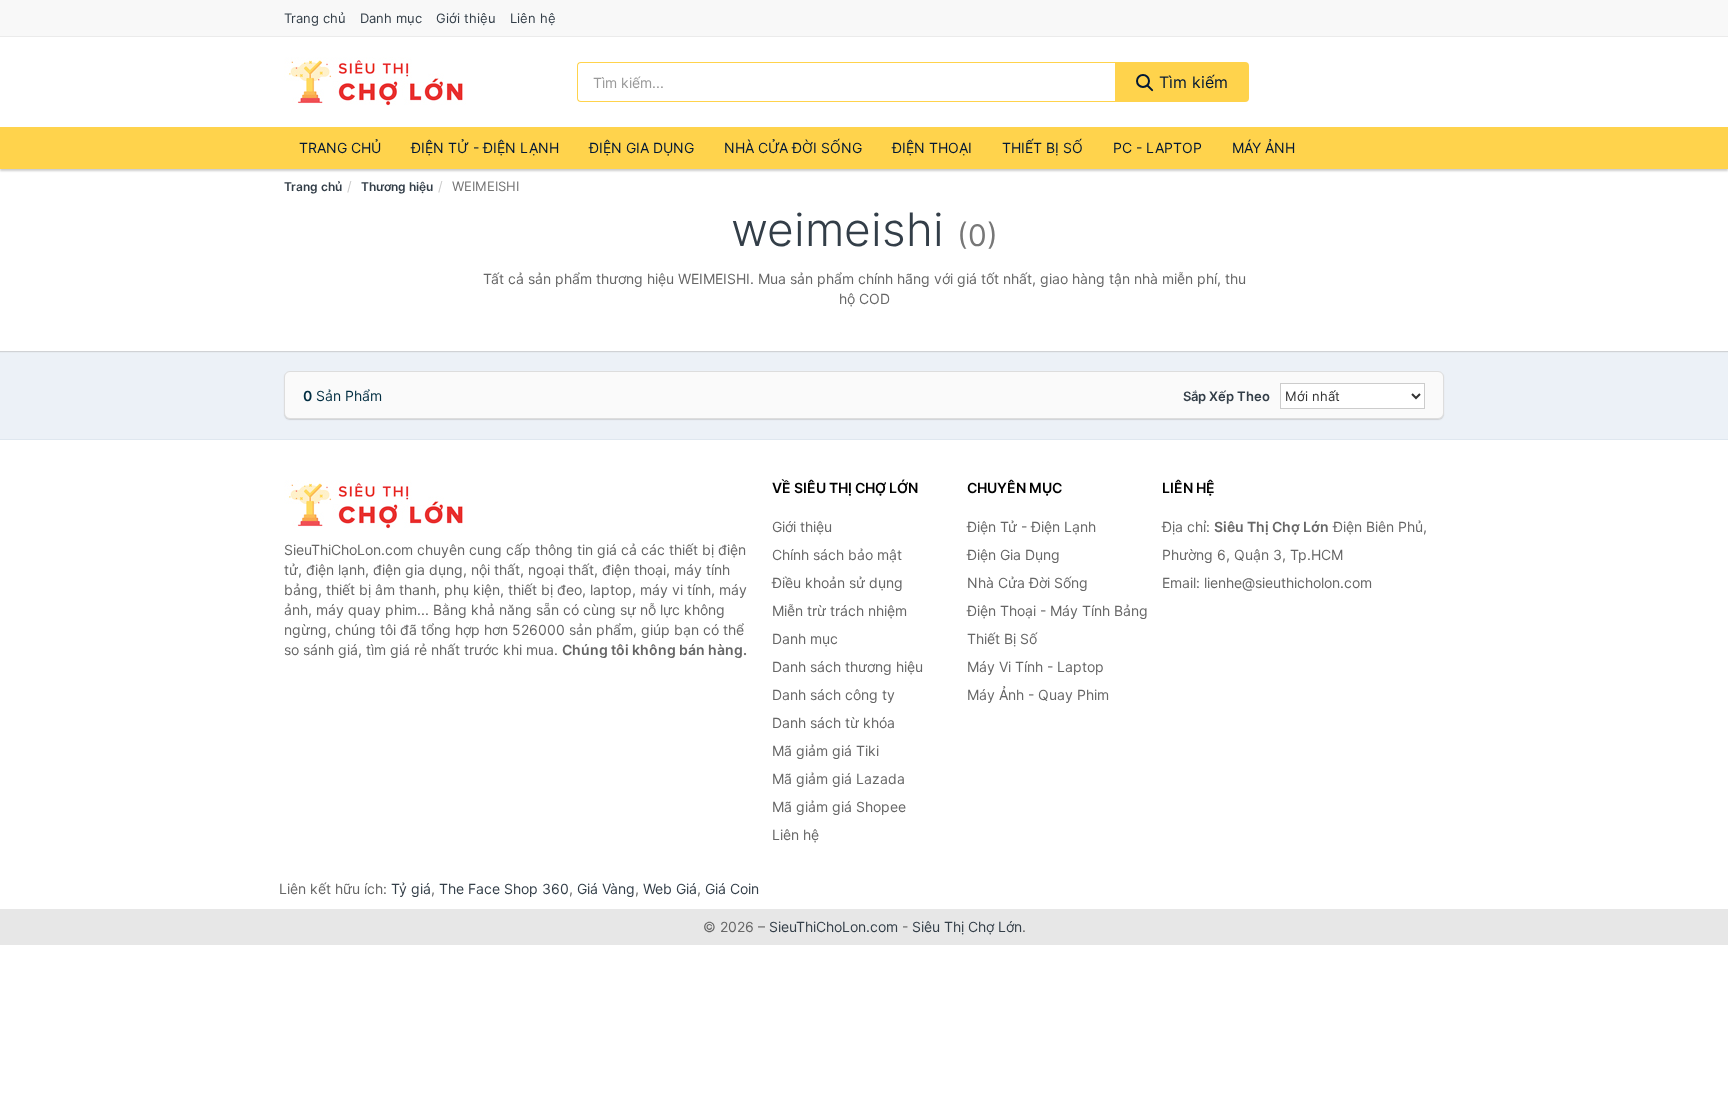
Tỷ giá (411, 888)
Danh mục (391, 18)
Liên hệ (533, 18)
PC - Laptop (1157, 147)
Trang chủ (315, 18)
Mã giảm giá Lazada (838, 778)
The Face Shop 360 (504, 888)
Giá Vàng (606, 888)
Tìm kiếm (1191, 82)
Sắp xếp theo (1226, 396)
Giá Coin (732, 888)
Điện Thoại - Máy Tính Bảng (1057, 610)
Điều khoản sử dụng (837, 582)
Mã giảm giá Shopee (839, 806)
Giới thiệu (466, 18)
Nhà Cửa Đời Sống (793, 147)
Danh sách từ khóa (833, 722)
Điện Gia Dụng (641, 147)
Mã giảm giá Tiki (825, 750)
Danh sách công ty (833, 694)
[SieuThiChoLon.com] (375, 82)
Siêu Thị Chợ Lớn (967, 926)
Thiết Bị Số (1042, 147)
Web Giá (670, 888)
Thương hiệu (397, 186)
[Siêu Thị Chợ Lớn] (384, 505)
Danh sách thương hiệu (847, 666)
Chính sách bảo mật (837, 554)
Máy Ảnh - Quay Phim (1038, 694)
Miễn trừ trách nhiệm (839, 610)
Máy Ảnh (1263, 147)
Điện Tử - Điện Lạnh (485, 147)
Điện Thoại (932, 147)
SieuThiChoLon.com (833, 926)
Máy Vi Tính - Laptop (1035, 666)
